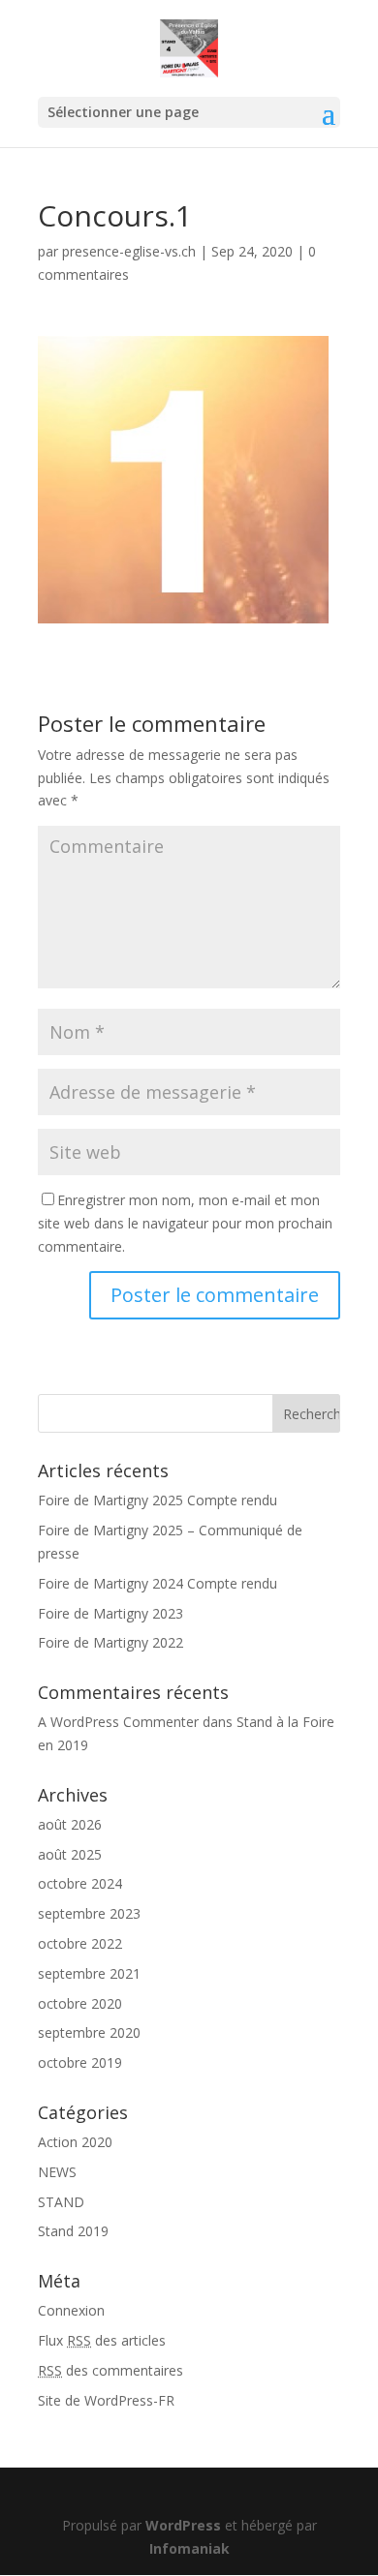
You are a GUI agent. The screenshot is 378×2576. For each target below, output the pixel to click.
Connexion (71, 2310)
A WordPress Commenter (118, 1722)
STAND (61, 2202)
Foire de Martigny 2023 (110, 1613)
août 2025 (70, 1854)
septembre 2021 (89, 1973)
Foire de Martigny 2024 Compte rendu (157, 1583)
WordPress (183, 2525)
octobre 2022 (80, 1943)
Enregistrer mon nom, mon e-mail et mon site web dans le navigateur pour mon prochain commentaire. (185, 1223)
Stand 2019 (73, 2231)
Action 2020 (75, 2142)
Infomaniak (189, 2548)
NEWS (57, 2172)
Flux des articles (102, 2340)
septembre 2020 (89, 2032)
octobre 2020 (80, 2003)
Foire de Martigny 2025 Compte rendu (157, 1500)
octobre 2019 (80, 2062)
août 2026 (70, 1824)
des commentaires (110, 2370)
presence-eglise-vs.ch (129, 251)
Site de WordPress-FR (106, 2400)
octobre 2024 (80, 1883)
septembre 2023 (89, 1913)
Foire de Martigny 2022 (110, 1642)
